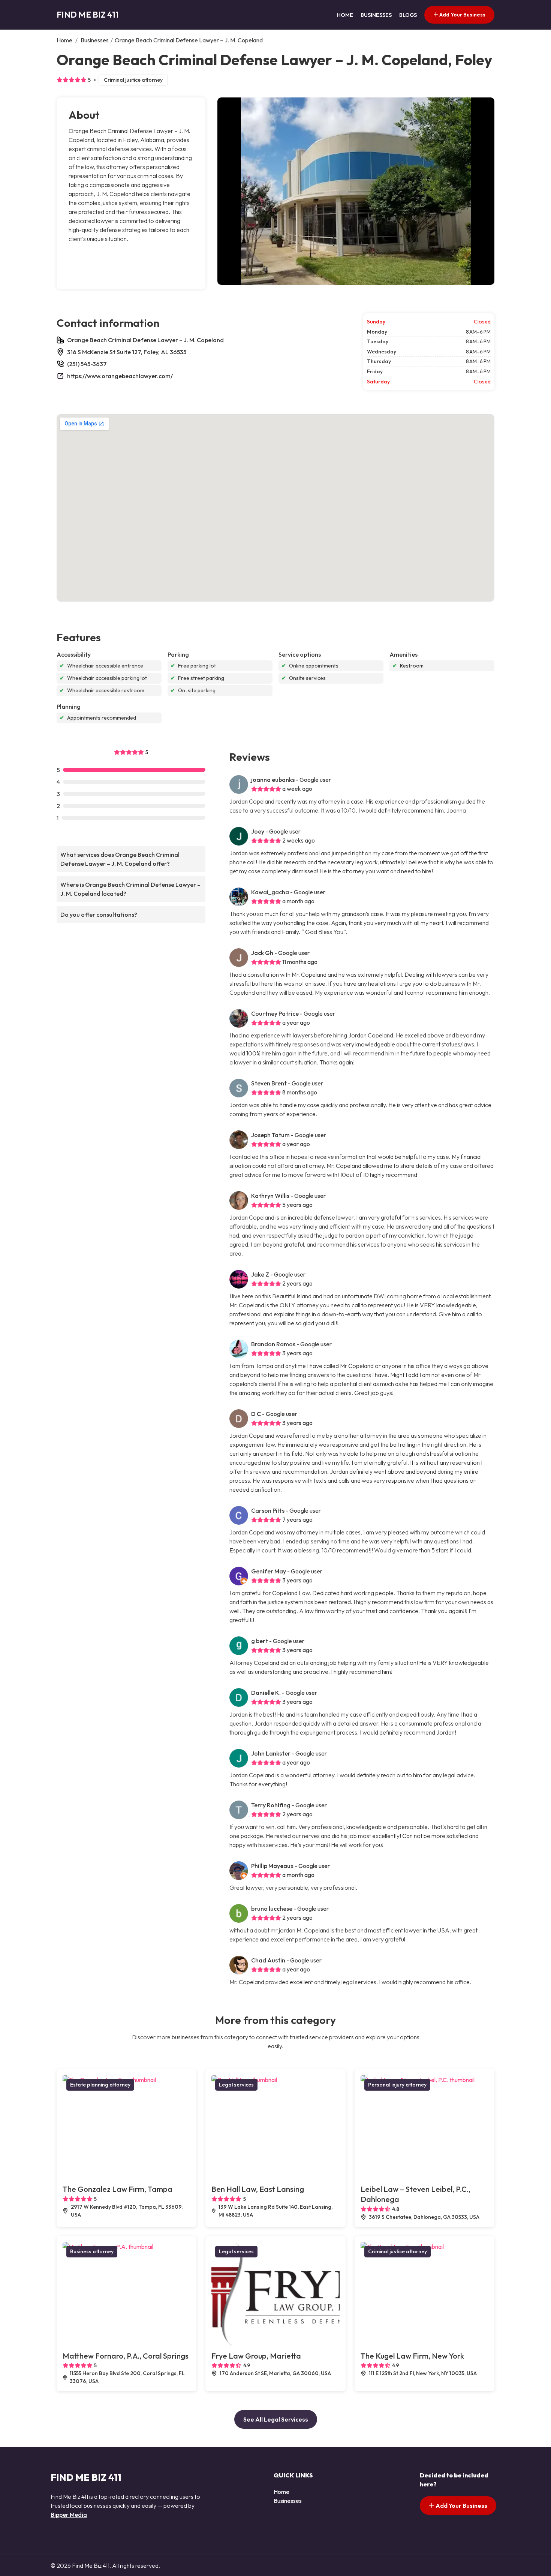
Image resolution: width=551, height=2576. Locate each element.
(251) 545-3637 (87, 364)
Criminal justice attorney (133, 80)
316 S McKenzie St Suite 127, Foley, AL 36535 (127, 352)
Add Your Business (462, 15)
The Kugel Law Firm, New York (412, 2356)
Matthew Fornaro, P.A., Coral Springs (126, 2356)
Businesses (376, 15)
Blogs (408, 15)
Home (345, 15)
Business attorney (92, 2251)
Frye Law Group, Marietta (256, 2356)
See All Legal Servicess (276, 2419)
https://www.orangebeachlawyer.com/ (120, 376)
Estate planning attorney (100, 2085)
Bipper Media (69, 2515)
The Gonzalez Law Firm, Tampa (118, 2189)
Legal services (236, 2085)
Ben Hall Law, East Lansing (258, 2189)
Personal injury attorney (397, 2085)
